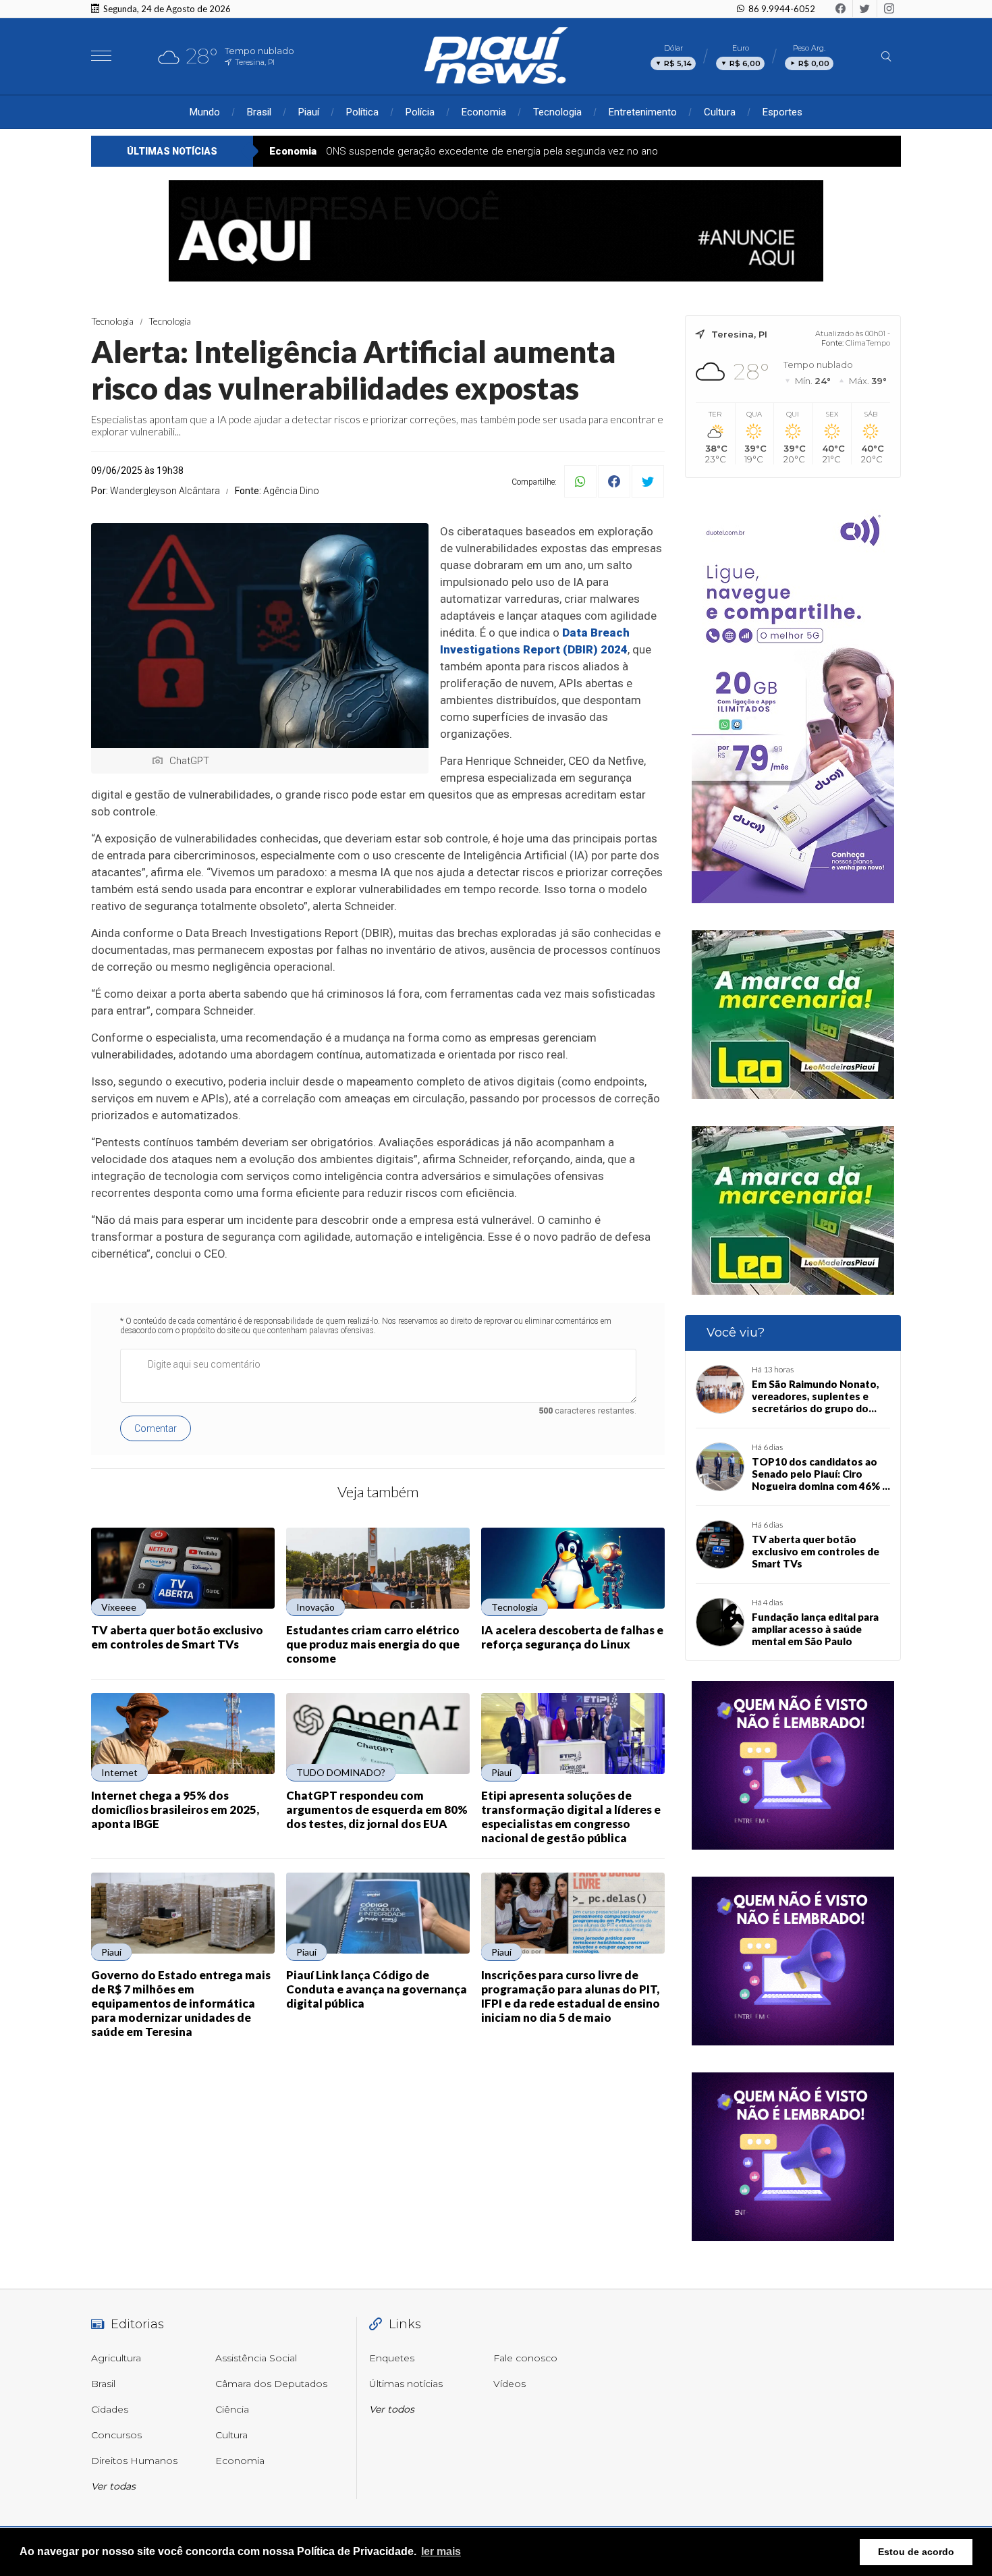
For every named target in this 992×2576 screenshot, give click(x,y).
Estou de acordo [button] (916, 2552)
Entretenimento (643, 112)
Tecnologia (557, 112)
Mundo (205, 112)
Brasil (259, 112)
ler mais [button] (441, 2551)
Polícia (420, 112)
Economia (484, 112)
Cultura (720, 112)
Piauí (309, 112)
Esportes (782, 112)
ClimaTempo (868, 343)
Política (362, 112)
